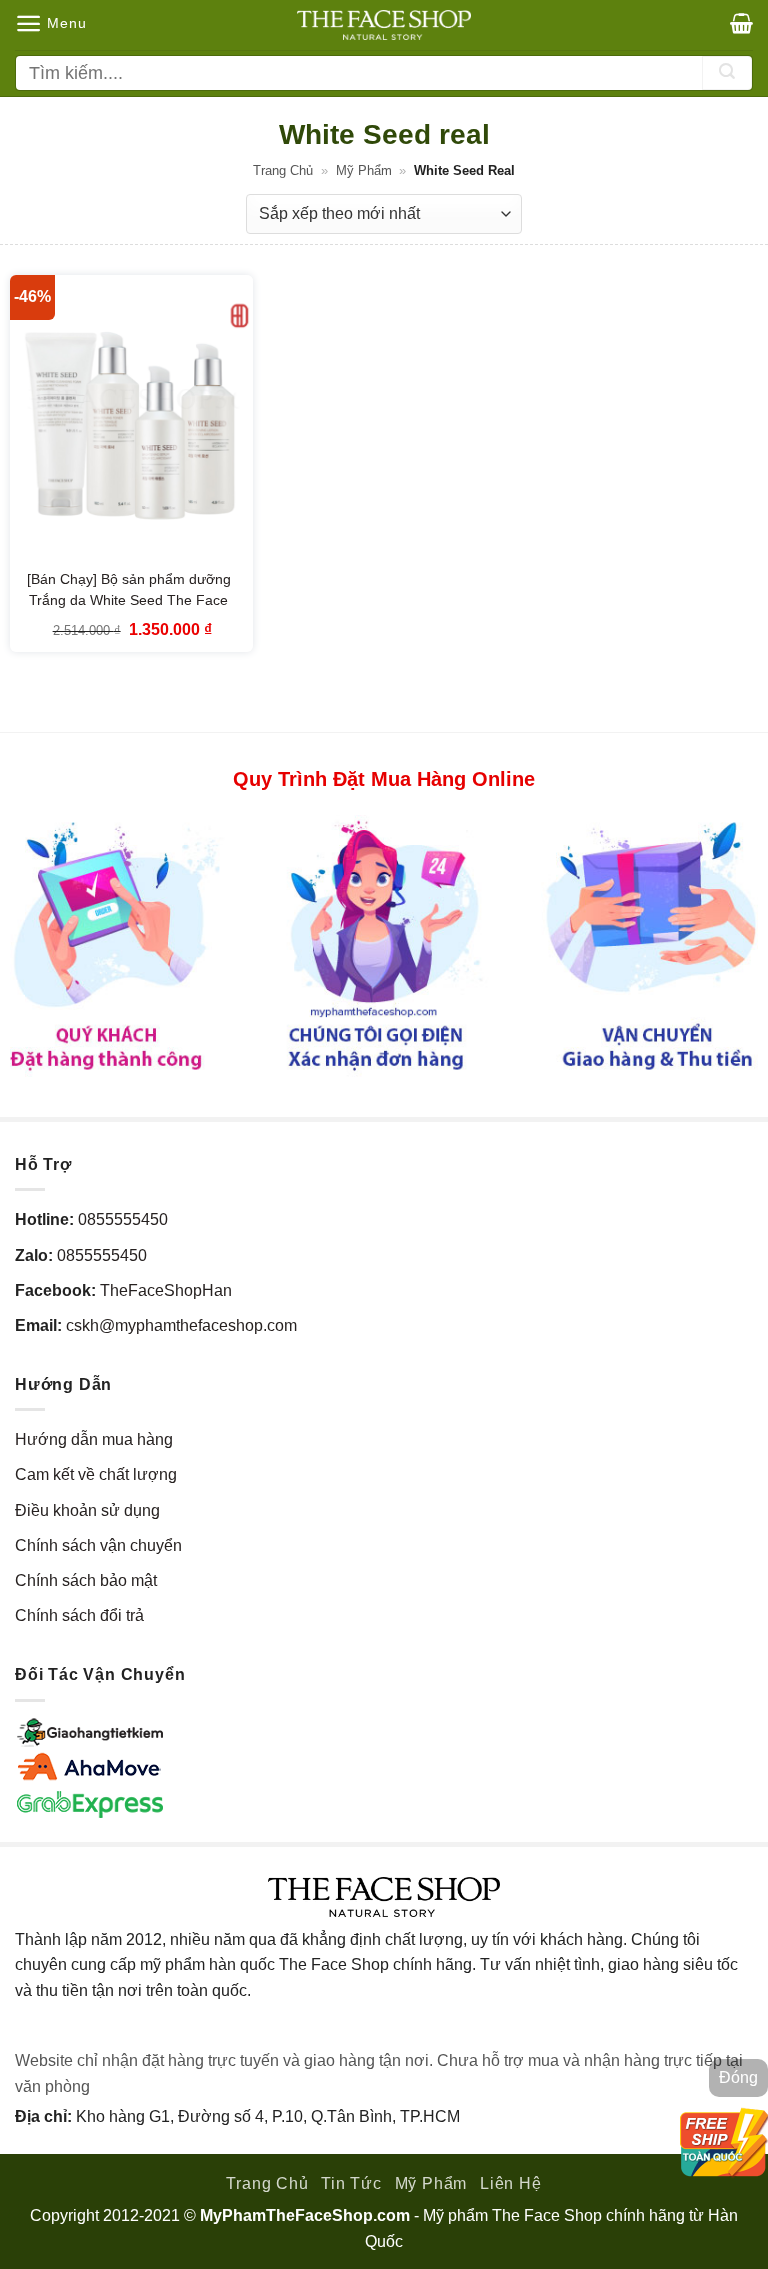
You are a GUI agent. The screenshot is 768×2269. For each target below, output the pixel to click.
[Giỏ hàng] (741, 23)
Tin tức (351, 2183)
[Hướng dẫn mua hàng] (384, 945)
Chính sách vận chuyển (98, 1545)
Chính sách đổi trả (79, 1615)
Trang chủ (283, 170)
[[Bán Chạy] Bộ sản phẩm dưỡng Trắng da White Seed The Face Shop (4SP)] (131, 420)
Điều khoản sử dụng (87, 1510)
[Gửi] (727, 73)
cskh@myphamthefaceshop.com (181, 1325)
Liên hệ (511, 2183)
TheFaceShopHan (166, 1290)
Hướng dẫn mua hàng (94, 1439)
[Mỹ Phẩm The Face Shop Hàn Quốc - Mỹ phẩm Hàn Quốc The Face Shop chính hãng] (384, 25)
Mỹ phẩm (364, 170)
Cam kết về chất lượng (96, 1474)
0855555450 (123, 1219)
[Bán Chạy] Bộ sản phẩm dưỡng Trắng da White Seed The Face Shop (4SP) (129, 600)
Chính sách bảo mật (86, 1580)
